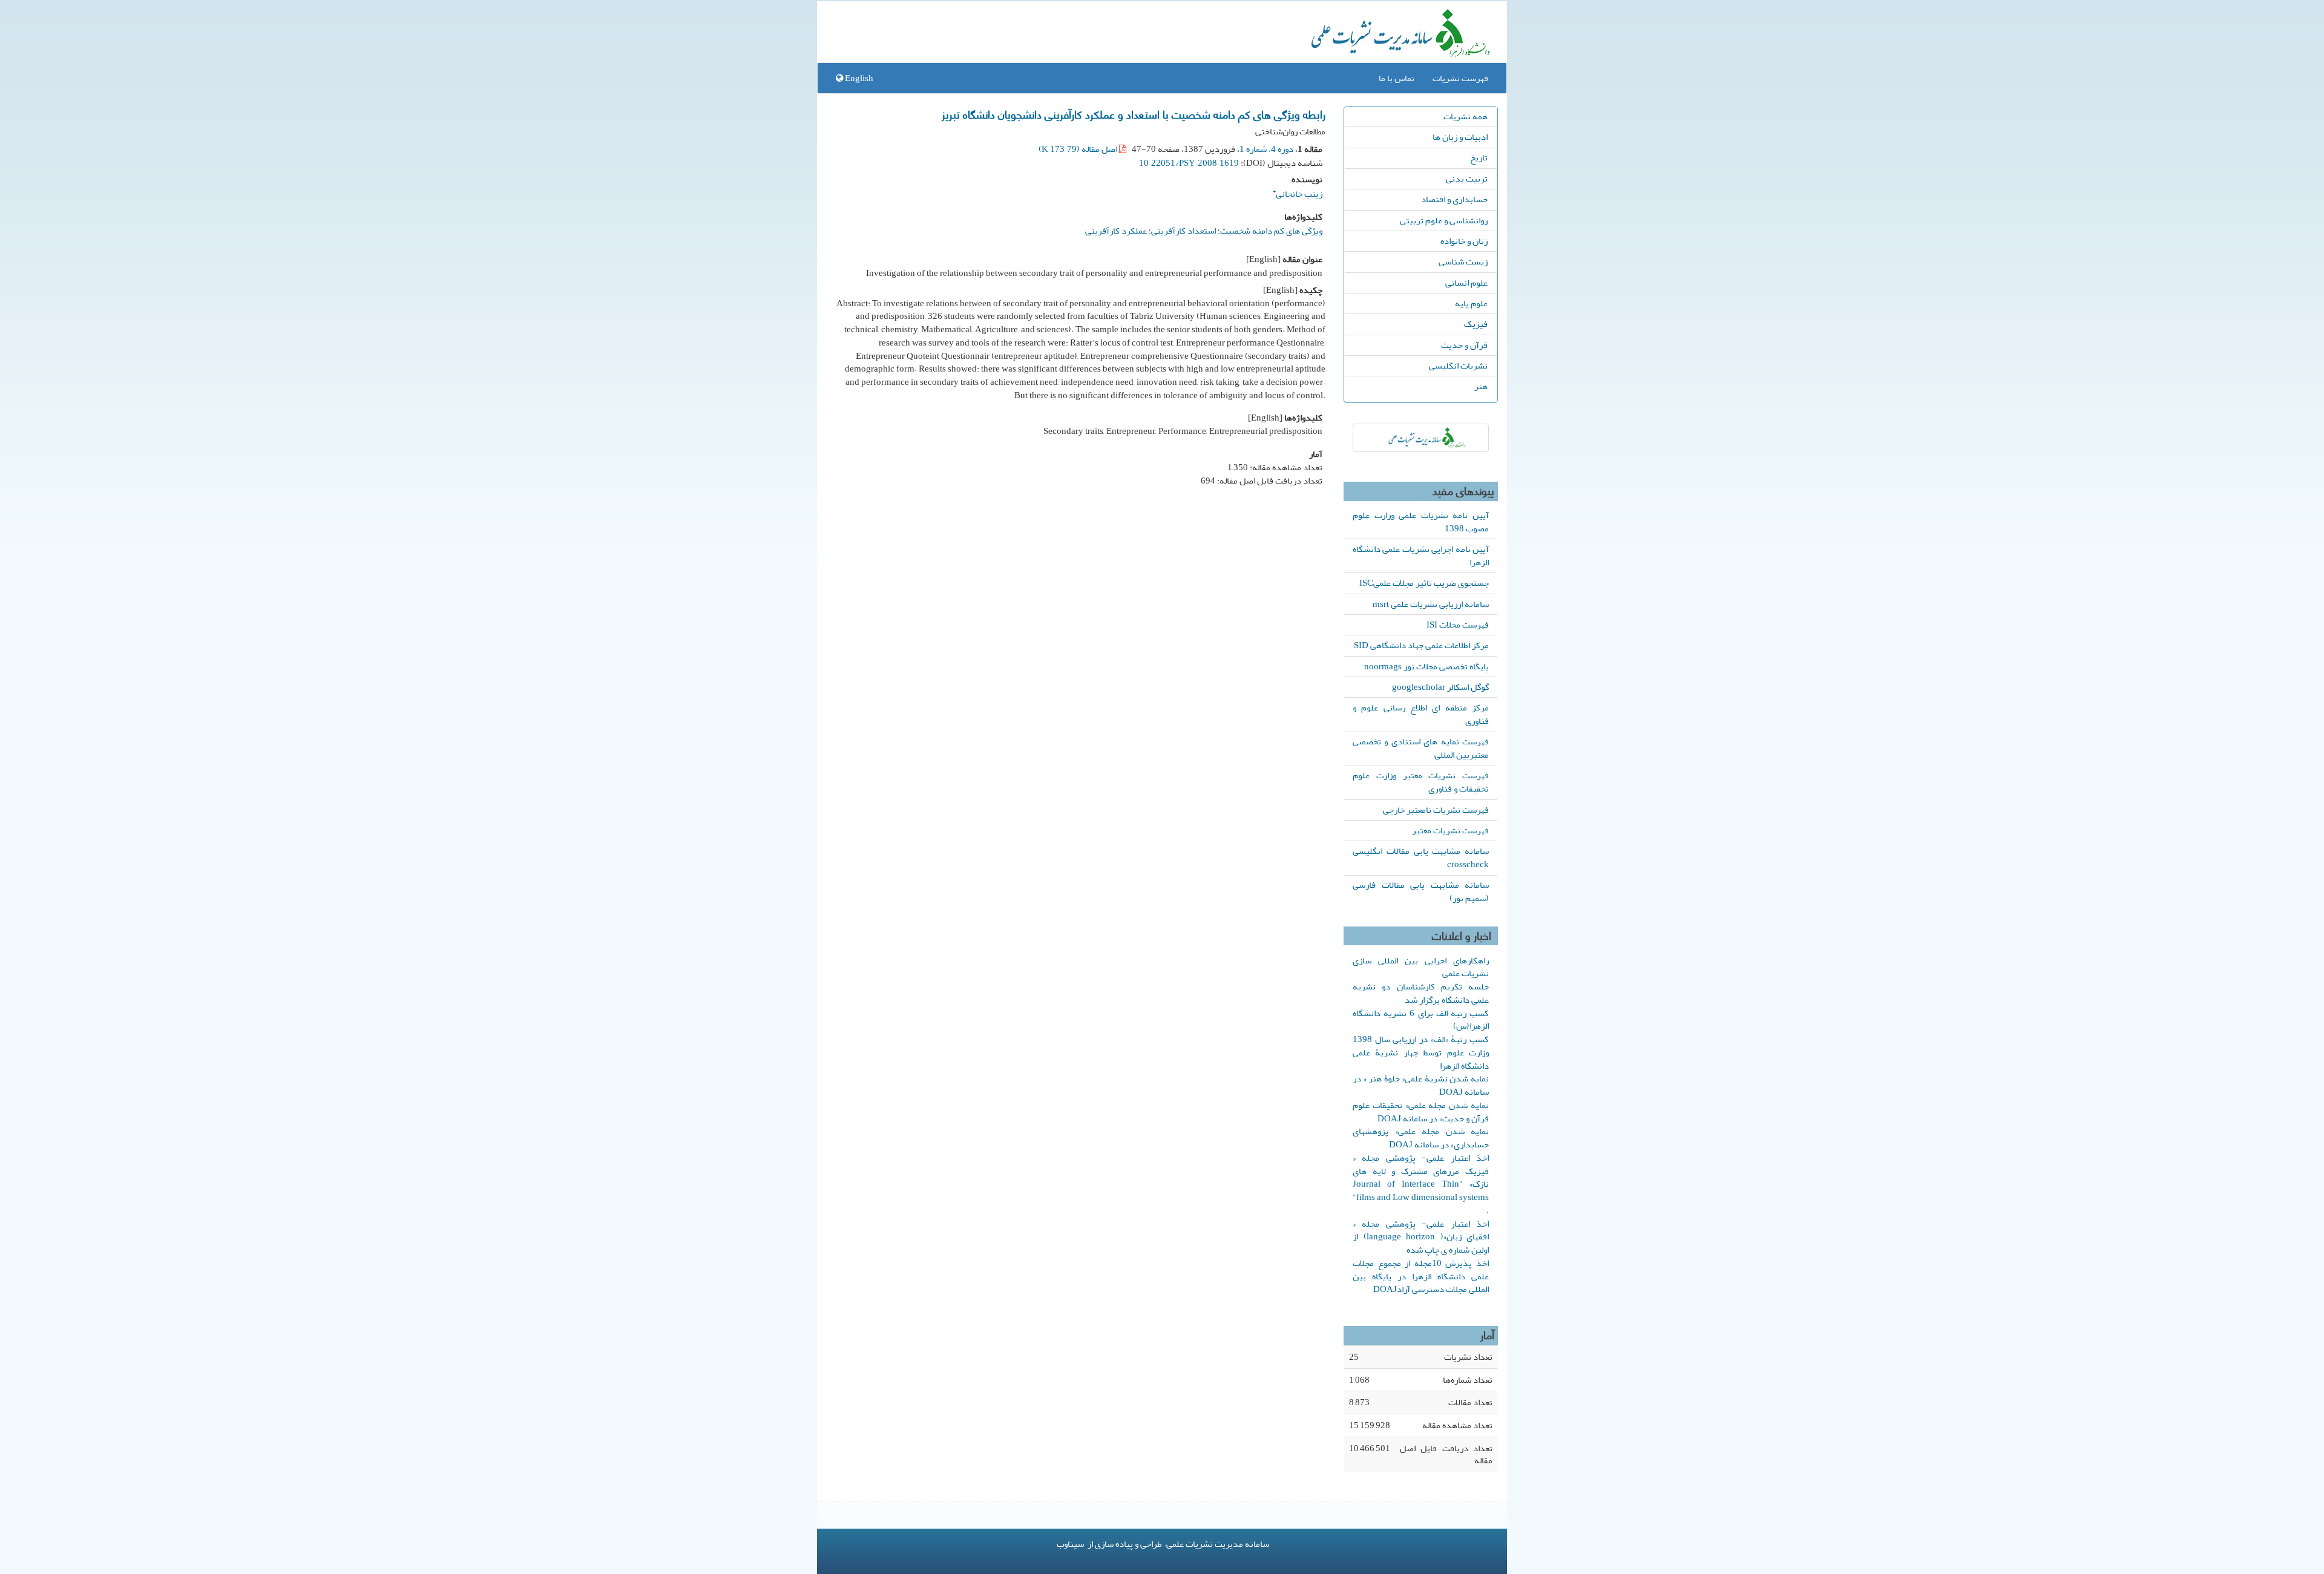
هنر (1481, 386)
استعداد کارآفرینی (1183, 231)
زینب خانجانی (1298, 192)
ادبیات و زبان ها (1460, 137)
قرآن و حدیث (1464, 345)
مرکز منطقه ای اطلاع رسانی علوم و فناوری (1421, 714)
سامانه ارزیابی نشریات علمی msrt (1431, 604)
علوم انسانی (1466, 283)
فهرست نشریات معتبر (1450, 830)
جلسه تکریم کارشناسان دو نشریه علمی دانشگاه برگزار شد (1421, 993)
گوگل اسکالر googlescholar (1440, 687)
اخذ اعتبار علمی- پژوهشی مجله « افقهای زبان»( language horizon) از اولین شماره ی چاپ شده (1421, 1237)
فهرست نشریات (1460, 78)
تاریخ (1479, 157)
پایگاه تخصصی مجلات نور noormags (1426, 666)
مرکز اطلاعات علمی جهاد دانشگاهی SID (1421, 645)
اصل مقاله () (1079, 149)
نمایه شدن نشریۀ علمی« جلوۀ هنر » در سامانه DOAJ (1421, 1085)
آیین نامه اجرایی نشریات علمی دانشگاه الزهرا (1421, 556)
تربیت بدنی (1467, 179)
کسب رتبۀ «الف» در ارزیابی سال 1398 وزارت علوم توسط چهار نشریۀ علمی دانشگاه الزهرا (1421, 1052)
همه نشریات (1466, 116)
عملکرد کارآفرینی (1116, 231)
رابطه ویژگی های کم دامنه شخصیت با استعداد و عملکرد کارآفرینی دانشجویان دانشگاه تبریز (1134, 114)
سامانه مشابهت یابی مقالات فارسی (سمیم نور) (1421, 891)
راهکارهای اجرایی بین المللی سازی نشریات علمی (1421, 967)
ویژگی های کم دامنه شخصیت (1271, 231)
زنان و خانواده (1464, 241)
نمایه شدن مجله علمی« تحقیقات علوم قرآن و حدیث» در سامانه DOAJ (1421, 1112)
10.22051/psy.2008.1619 (1189, 163)
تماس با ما (1397, 78)
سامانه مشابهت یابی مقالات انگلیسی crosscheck (1421, 858)
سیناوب (1070, 1544)
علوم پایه (1471, 303)
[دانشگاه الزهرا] (1421, 438)
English (858, 78)
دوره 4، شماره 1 (1266, 149)
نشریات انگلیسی (1458, 366)
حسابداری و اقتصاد (1454, 199)
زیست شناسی (1463, 261)
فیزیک (1476, 324)
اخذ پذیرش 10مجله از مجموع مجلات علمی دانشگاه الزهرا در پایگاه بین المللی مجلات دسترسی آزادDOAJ (1421, 1276)
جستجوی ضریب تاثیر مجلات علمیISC (1424, 583)
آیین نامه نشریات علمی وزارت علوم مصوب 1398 (1421, 522)
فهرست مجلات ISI (1458, 625)
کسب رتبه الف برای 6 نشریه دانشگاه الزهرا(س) (1421, 1020)
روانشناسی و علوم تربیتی (1444, 220)
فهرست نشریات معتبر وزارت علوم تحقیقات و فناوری (1421, 782)
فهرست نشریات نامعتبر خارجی (1436, 810)
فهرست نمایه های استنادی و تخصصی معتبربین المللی (1421, 748)
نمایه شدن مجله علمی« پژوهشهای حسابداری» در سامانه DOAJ (1421, 1138)
